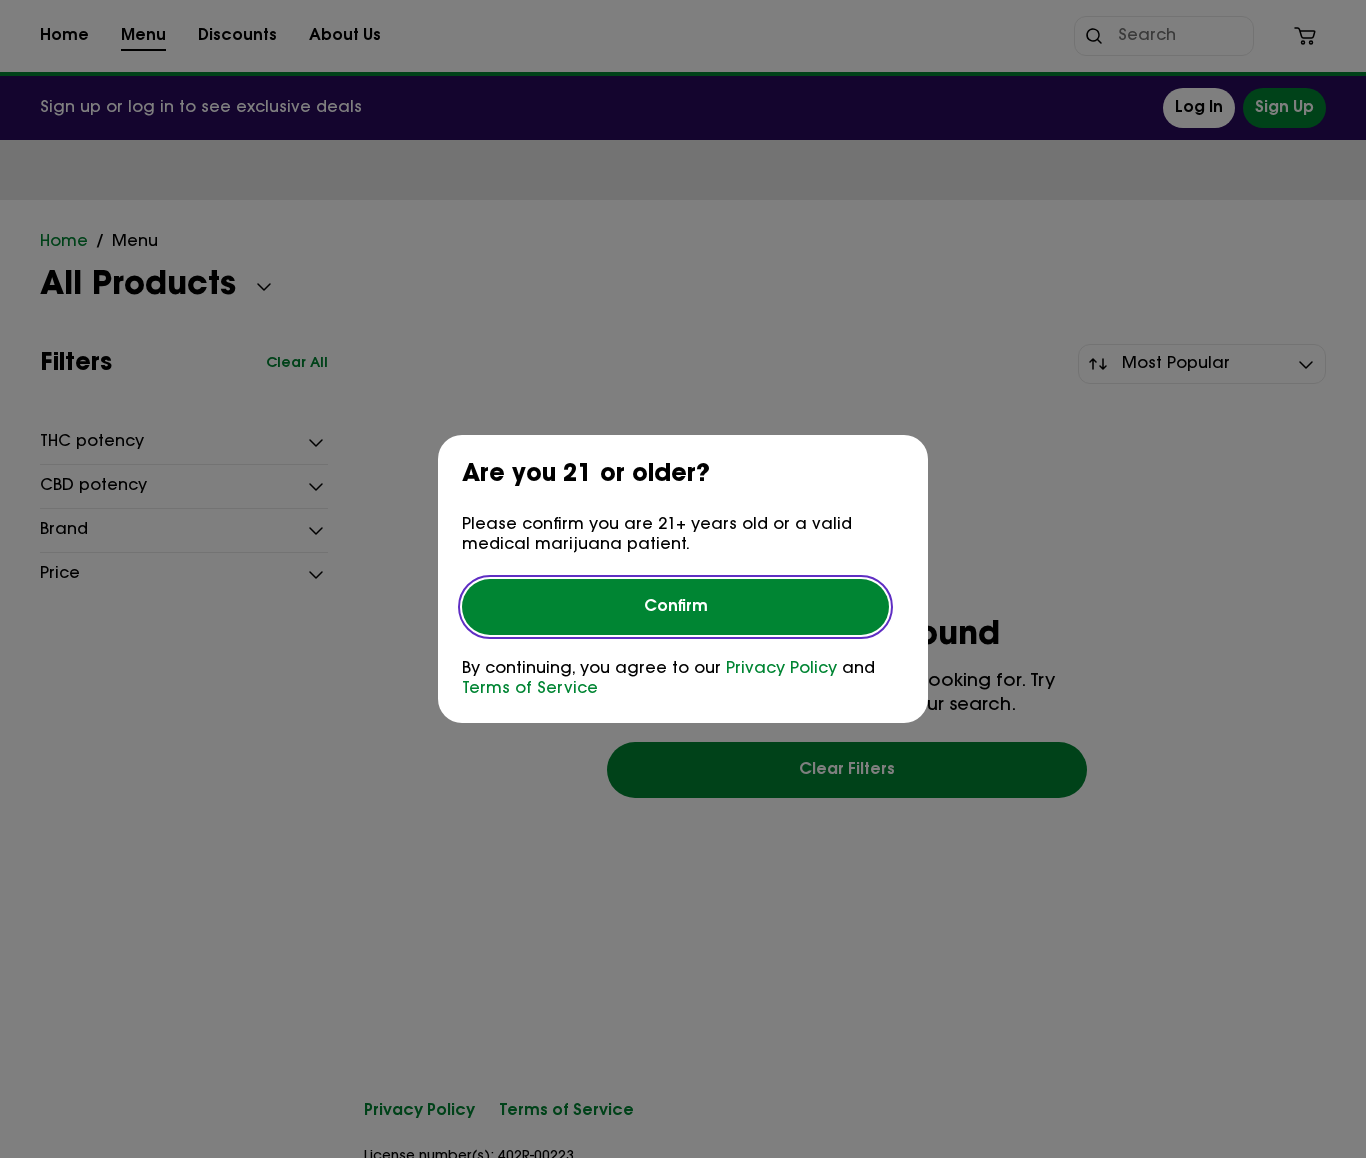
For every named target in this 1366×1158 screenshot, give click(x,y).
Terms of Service (530, 689)
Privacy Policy (781, 669)
